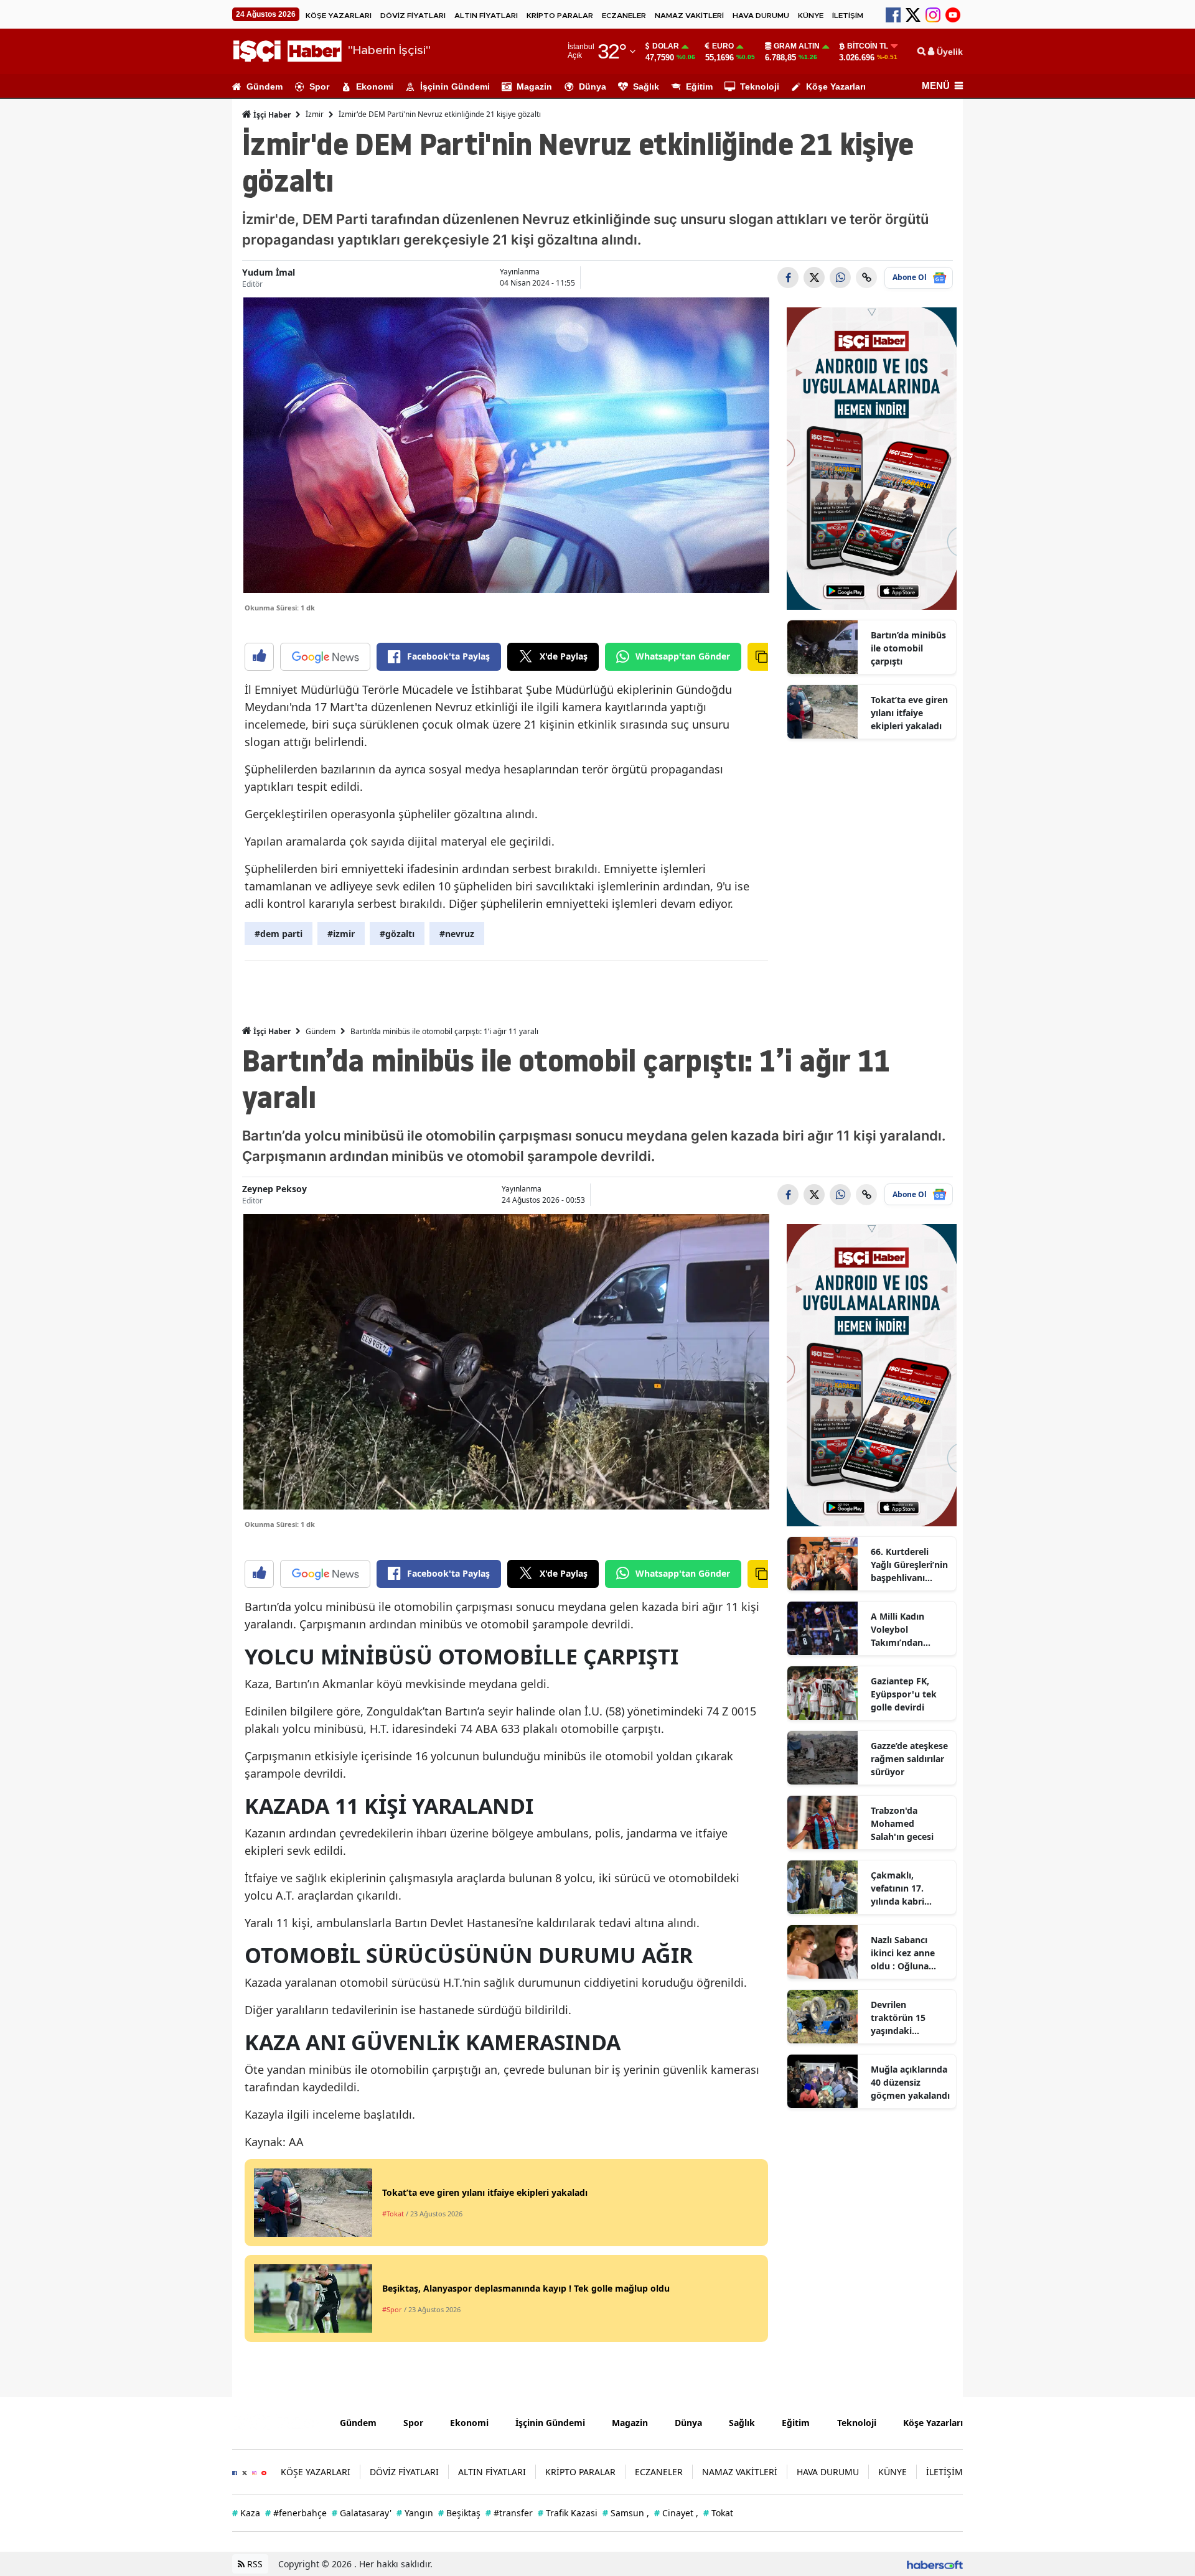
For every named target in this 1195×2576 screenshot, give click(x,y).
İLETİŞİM (848, 16)
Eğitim (699, 86)
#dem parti (279, 934)
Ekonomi (375, 86)
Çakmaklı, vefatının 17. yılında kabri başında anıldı (901, 1888)
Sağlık (646, 86)
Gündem (265, 86)
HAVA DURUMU (761, 16)
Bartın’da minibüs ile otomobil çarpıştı (908, 648)
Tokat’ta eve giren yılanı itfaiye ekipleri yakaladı (909, 713)
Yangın (415, 2513)
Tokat (718, 2513)
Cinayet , (676, 2513)
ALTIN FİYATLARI (486, 16)
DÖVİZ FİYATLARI (413, 16)
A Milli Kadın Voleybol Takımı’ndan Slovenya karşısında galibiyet (897, 1630)
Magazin (534, 86)
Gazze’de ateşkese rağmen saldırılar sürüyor (909, 1759)
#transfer (509, 2513)
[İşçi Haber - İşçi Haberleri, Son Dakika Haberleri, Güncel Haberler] (277, 2422)
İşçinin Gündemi (455, 86)
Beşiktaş (459, 2513)
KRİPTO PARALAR (560, 16)
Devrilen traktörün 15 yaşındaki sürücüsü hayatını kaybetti (909, 2018)
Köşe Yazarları (836, 86)
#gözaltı (397, 934)
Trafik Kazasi (568, 2513)
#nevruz (457, 934)
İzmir (315, 114)
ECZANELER (624, 16)
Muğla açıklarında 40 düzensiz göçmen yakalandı (910, 2082)
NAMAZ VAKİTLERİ (689, 16)
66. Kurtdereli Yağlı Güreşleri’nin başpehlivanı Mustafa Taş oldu (909, 1565)
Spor (319, 86)
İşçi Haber (271, 115)
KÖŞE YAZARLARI (339, 16)
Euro (723, 46)
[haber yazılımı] (935, 2564)
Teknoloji (760, 86)
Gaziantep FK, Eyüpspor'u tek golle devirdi (904, 1694)
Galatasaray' (362, 2513)
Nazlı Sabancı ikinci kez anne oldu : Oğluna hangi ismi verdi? (907, 1953)
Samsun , (626, 2513)
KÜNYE (811, 16)
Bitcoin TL (868, 46)
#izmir (341, 934)
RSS (254, 2564)
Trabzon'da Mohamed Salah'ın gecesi (902, 1823)
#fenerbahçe (296, 2513)
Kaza (246, 2513)
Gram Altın (797, 46)
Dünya (593, 86)
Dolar (666, 46)
